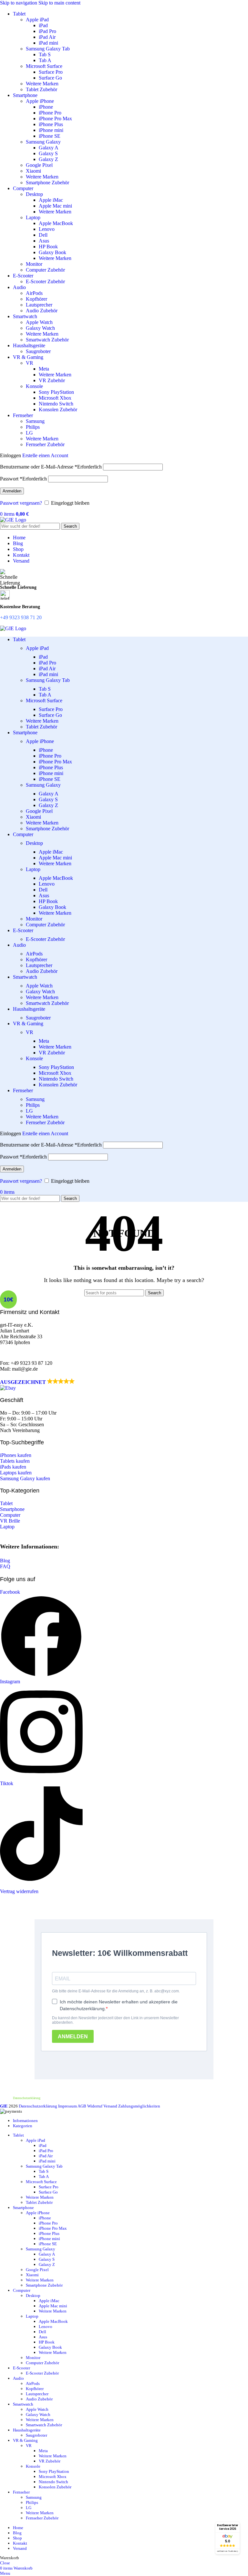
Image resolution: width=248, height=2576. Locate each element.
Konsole (34, 386)
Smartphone (12, 1509)
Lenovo (47, 229)
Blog (5, 1561)
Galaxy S (48, 153)
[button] (41, 1385)
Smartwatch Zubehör (47, 340)
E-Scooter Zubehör (45, 281)
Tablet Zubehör (41, 89)
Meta (44, 369)
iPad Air (47, 37)
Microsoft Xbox (55, 398)
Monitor (34, 264)
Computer (10, 1515)
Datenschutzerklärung (27, 2098)
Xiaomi (33, 171)
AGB (82, 2106)
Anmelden (12, 491)
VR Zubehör (52, 380)
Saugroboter (38, 351)
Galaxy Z (48, 159)
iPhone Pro (50, 113)
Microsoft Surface (44, 66)
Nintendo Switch (56, 404)
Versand (110, 2106)
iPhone (46, 107)
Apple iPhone (40, 101)
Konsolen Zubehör (58, 410)
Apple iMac (51, 200)
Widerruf (95, 2106)
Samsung (35, 421)
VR (30, 363)
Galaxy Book (52, 252)
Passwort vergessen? (21, 503)
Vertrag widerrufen (19, 1891)
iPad (43, 25)
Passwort (23, 479)
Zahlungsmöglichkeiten (139, 2106)
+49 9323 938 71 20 (21, 617)
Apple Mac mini (55, 206)
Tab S (45, 54)
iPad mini (48, 43)
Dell (43, 235)
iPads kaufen (13, 1467)
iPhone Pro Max (55, 119)
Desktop (34, 194)
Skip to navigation (19, 3)
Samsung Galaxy (43, 142)
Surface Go (50, 78)
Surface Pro (51, 72)
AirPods (34, 293)
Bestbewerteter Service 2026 (227, 2527)
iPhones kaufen (16, 1455)
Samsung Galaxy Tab (48, 49)
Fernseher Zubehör (45, 444)
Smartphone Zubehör (47, 183)
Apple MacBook (56, 223)
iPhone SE (50, 136)
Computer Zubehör (45, 270)
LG (29, 433)
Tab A (45, 60)
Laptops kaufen (16, 1473)
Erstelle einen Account (45, 455)
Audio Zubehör (42, 311)
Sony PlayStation (56, 392)
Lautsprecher (39, 305)
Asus (44, 241)
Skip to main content (59, 3)
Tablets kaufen (15, 1461)
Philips (33, 427)
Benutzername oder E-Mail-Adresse (51, 467)
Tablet (6, 1503)
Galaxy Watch (40, 328)
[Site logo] (13, 520)
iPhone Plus (51, 124)
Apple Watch (39, 322)
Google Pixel (39, 165)
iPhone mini (51, 130)
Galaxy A (49, 148)
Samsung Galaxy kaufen (25, 1478)
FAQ (5, 1566)
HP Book (48, 247)
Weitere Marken (42, 84)
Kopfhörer (36, 299)
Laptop (33, 217)
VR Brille (10, 1521)
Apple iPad (37, 20)
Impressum (67, 2106)
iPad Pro (47, 31)
